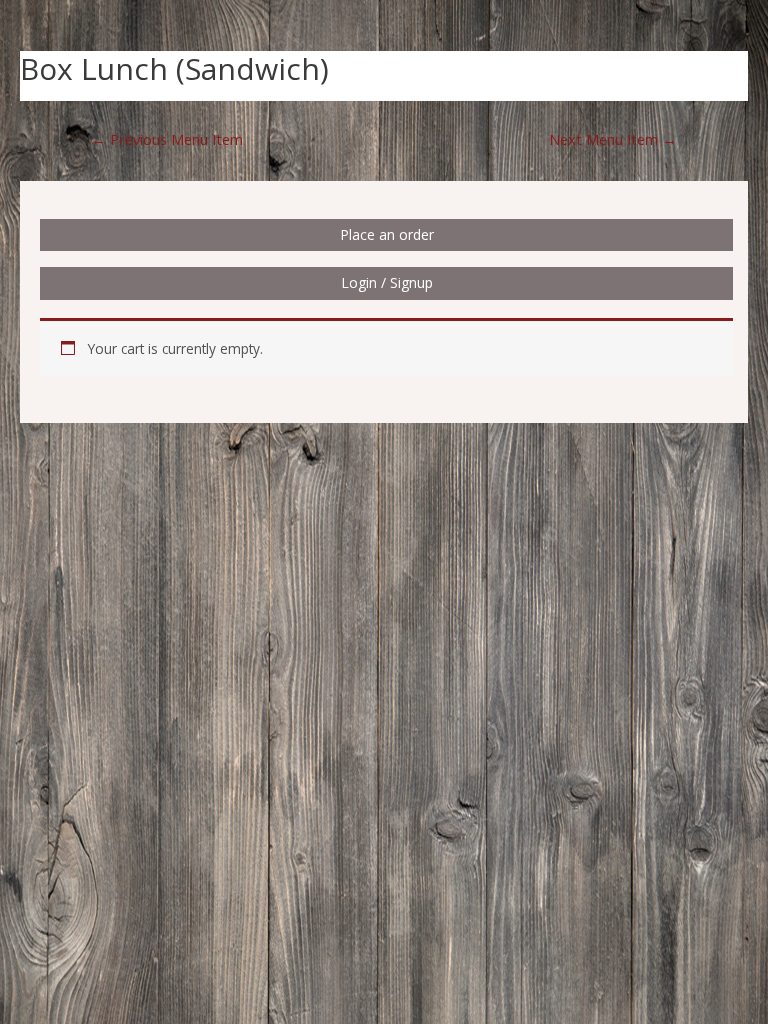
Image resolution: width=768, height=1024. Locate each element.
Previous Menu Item (167, 139)
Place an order (387, 234)
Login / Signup (387, 282)
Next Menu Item (613, 139)
